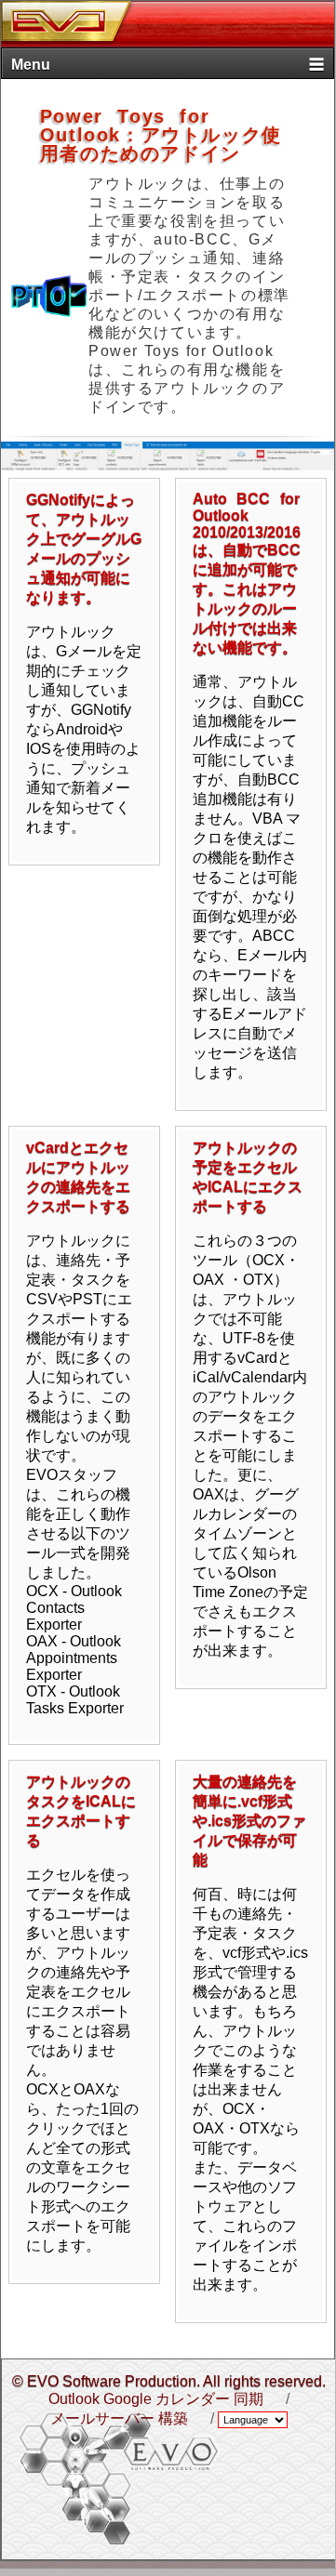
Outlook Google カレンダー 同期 (156, 2399)
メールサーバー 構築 (119, 2418)
